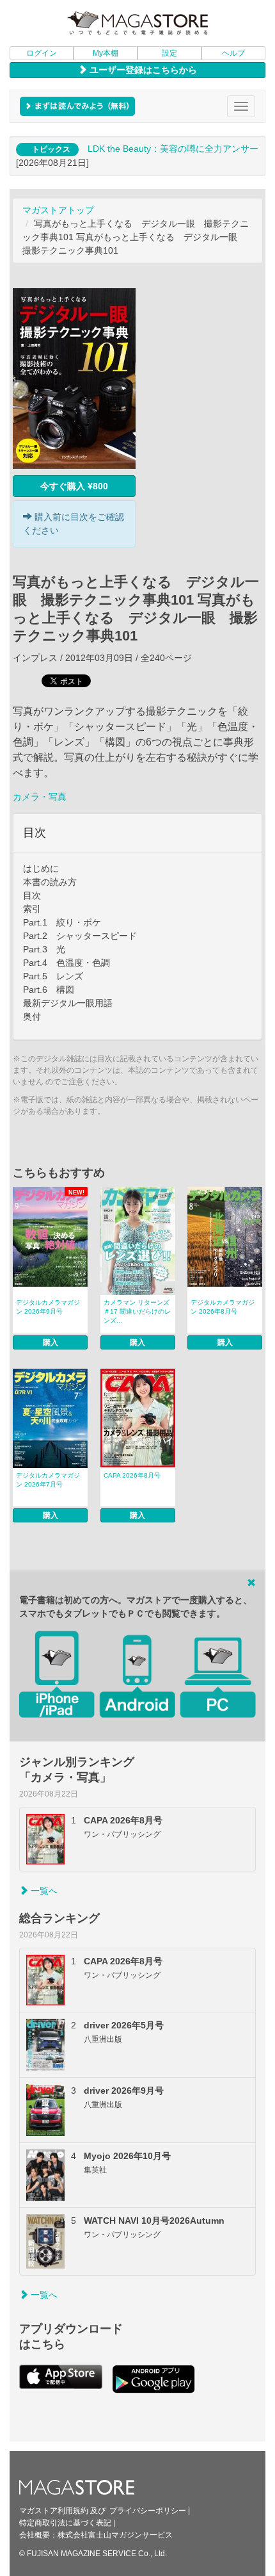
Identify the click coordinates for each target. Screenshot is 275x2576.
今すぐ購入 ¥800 (74, 486)
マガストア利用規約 (54, 2511)
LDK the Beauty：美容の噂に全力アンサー (173, 149)
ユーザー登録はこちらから (142, 70)
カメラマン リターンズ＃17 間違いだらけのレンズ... (137, 1311)
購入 (51, 1342)
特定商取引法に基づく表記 (65, 2523)
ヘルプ (233, 53)
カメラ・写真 (40, 797)
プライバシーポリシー (148, 2511)
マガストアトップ (58, 210)
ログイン (42, 53)
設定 (169, 53)
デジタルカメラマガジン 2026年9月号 (48, 1307)
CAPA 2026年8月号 (132, 1475)
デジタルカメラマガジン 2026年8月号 (223, 1307)
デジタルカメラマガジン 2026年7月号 (48, 1480)
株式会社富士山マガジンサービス (115, 2535)
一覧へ (43, 1891)
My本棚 (106, 53)
